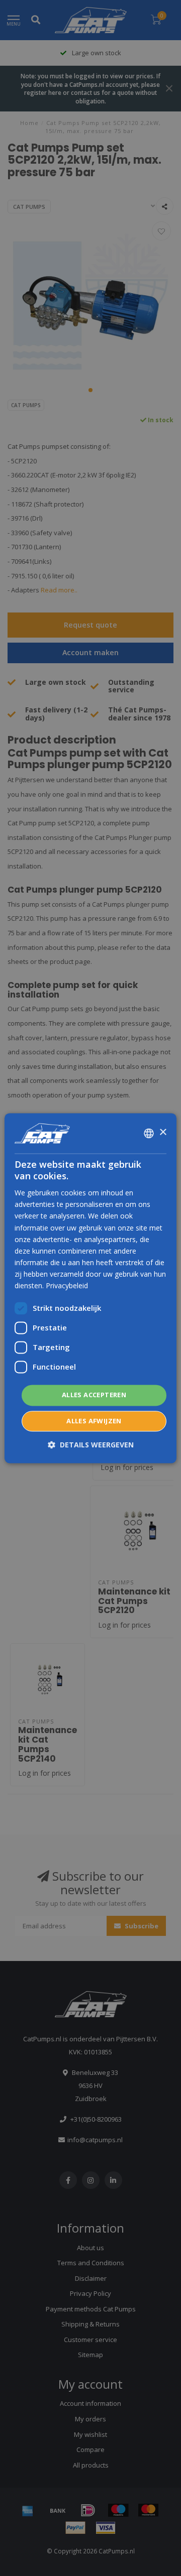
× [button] (163, 1132)
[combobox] (149, 1133)
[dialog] (90, 1288)
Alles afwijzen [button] (94, 1421)
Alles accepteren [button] (94, 1395)
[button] (91, 1445)
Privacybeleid (67, 1285)
